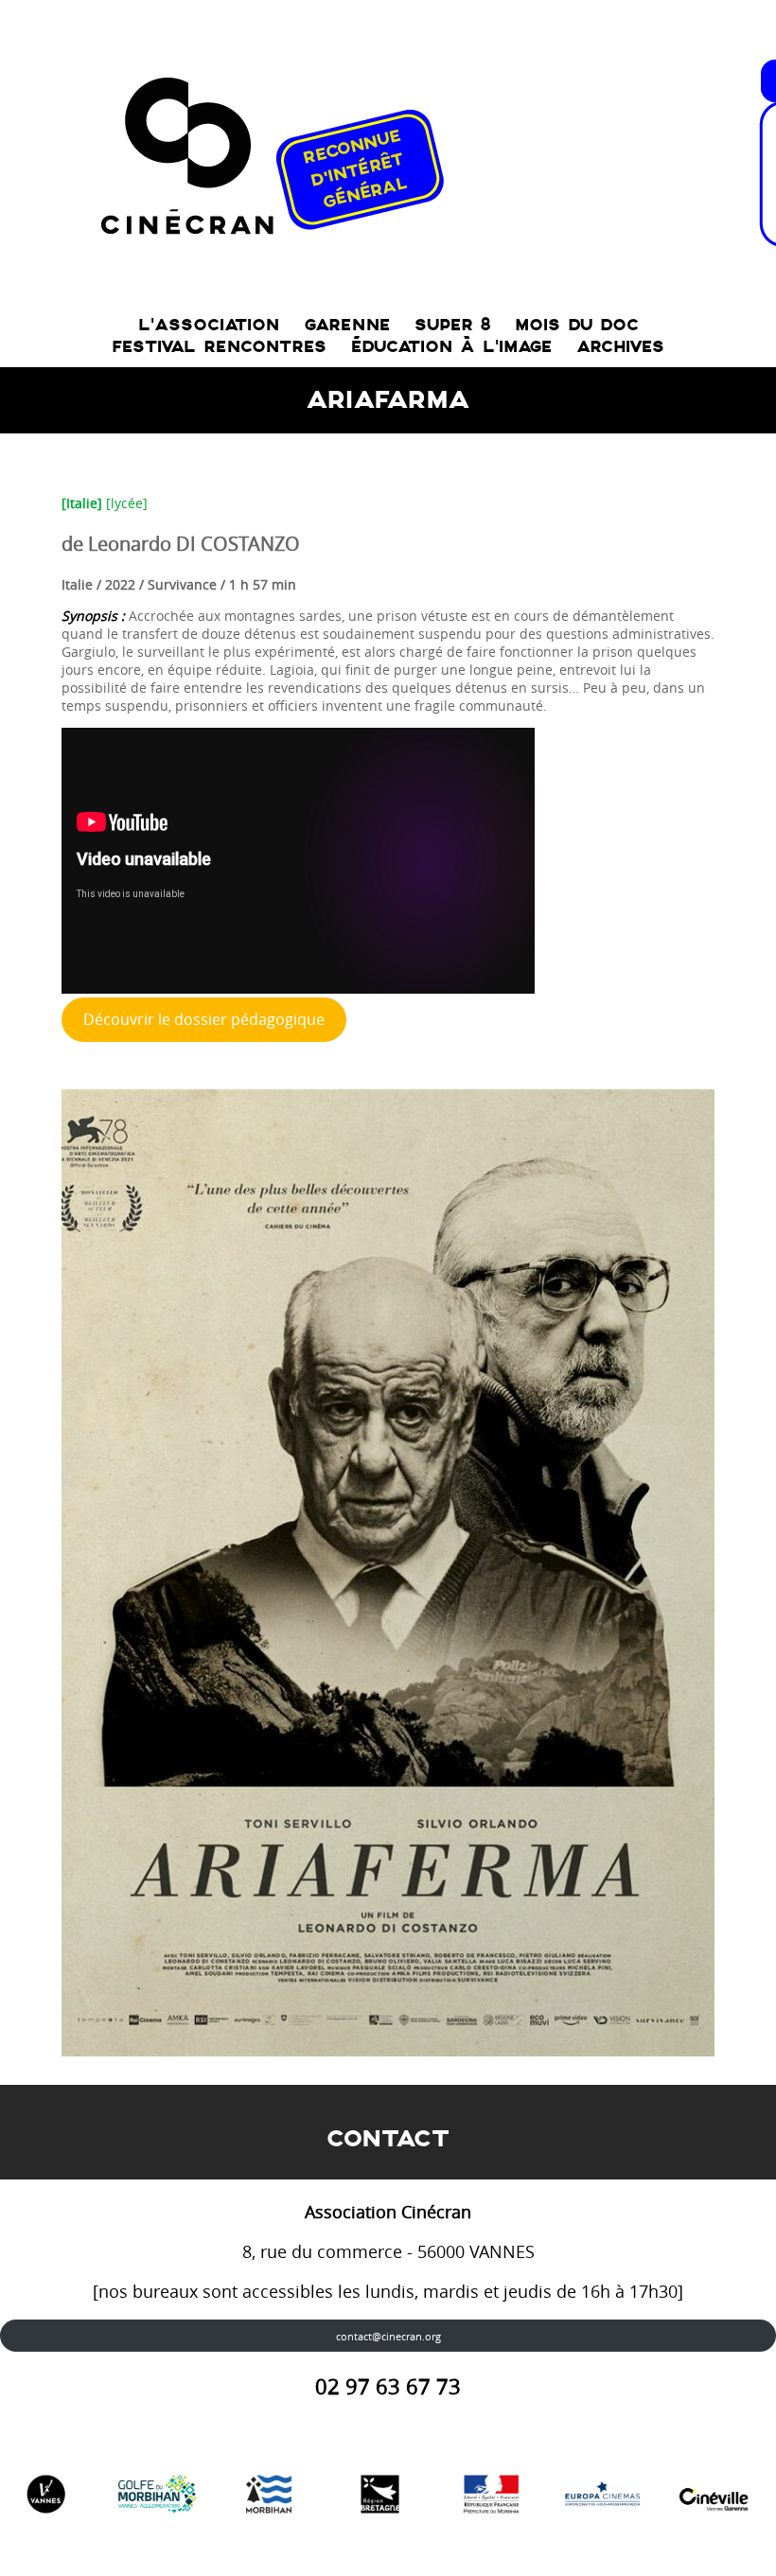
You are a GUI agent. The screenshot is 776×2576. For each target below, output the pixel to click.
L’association (209, 325)
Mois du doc (577, 325)
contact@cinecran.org (388, 2336)
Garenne (347, 325)
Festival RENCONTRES (219, 347)
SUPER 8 (452, 325)
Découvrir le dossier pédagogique (204, 1019)
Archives (620, 347)
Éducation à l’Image (451, 347)
